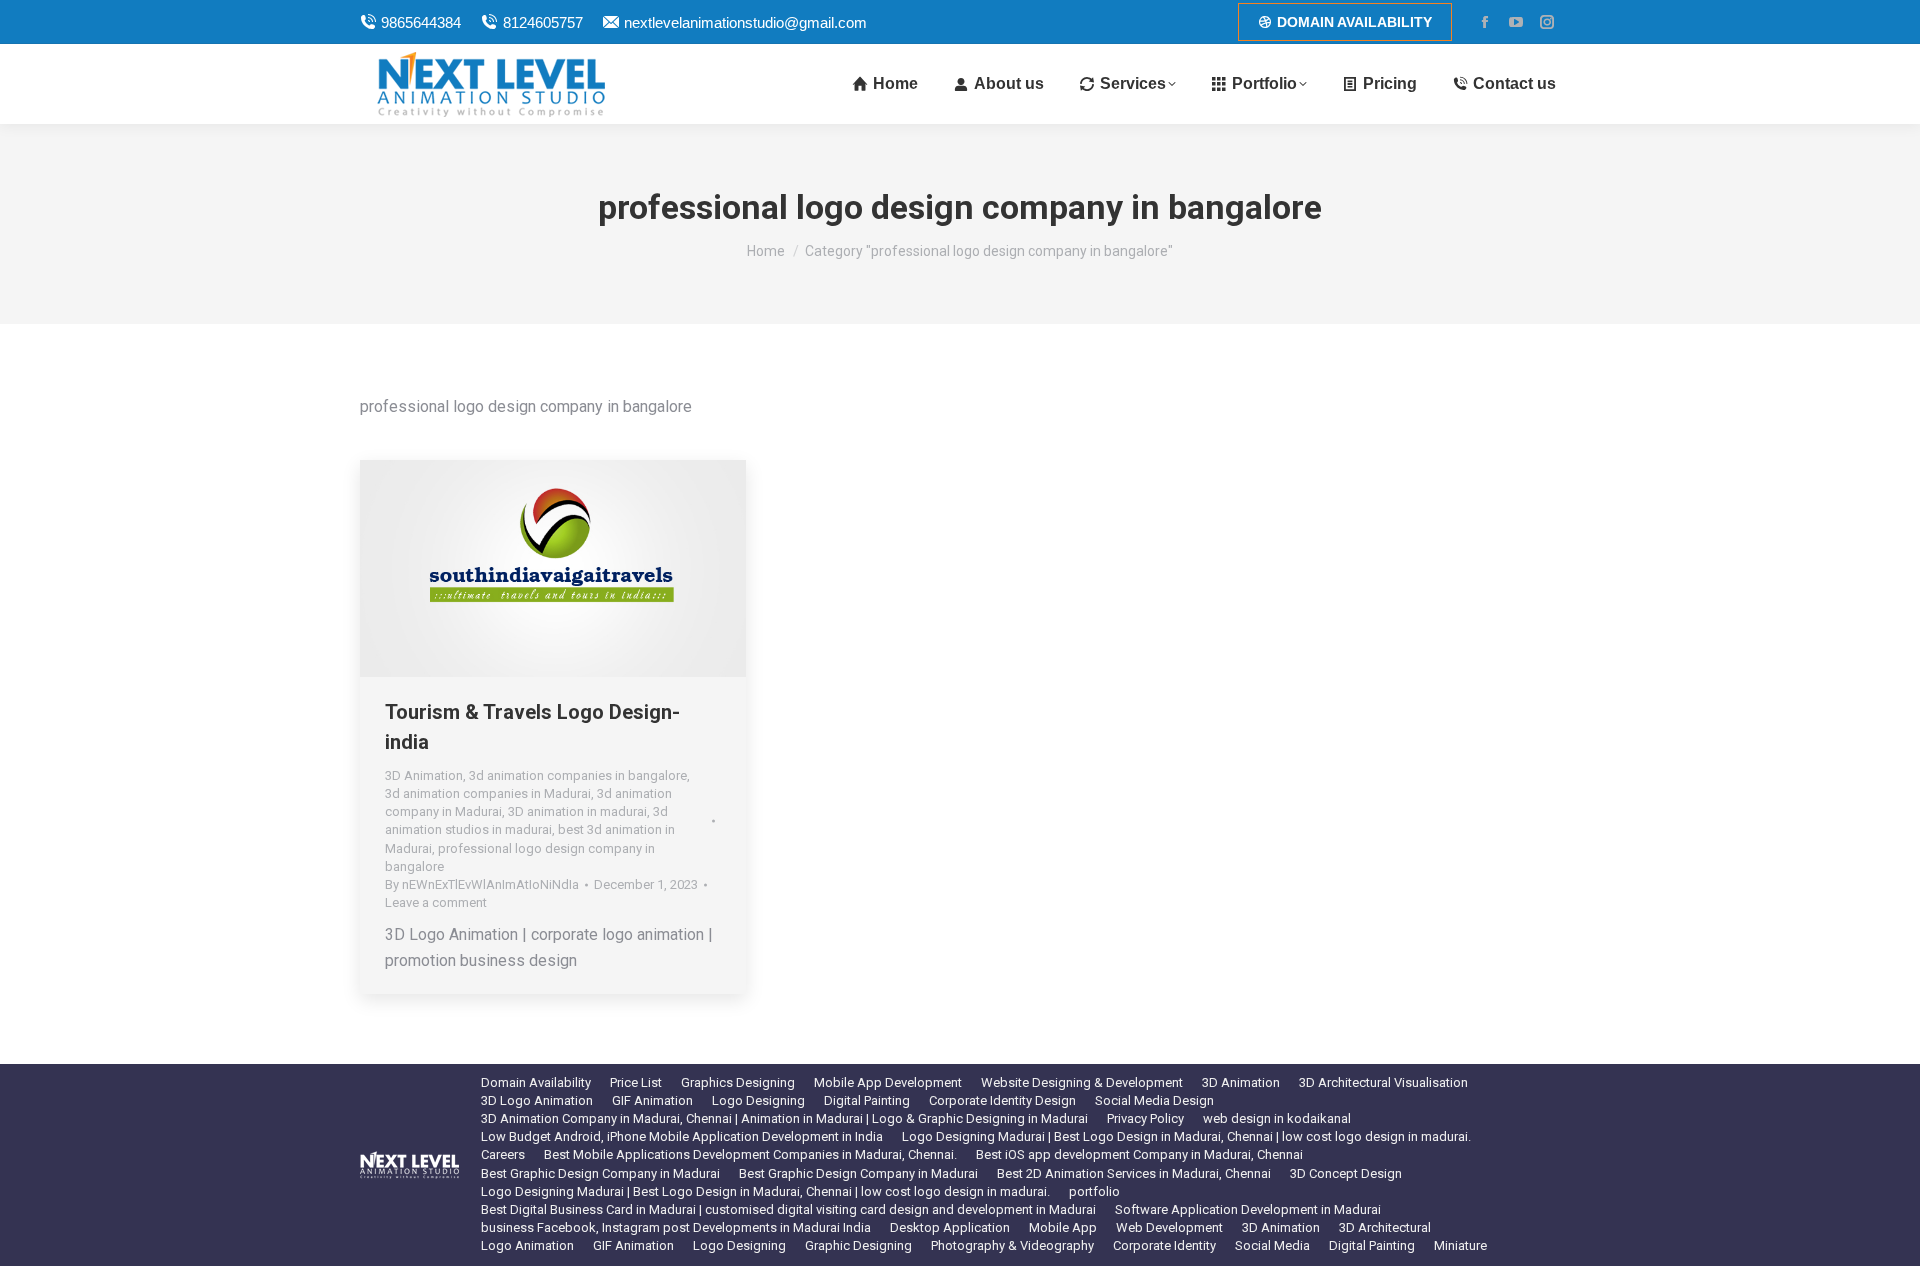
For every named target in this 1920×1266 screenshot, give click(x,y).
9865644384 (421, 22)
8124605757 (542, 22)
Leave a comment (436, 902)
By (482, 884)
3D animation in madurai (577, 811)
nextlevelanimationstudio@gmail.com (745, 22)
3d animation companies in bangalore (578, 775)
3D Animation (424, 775)
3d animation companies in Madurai (488, 793)
